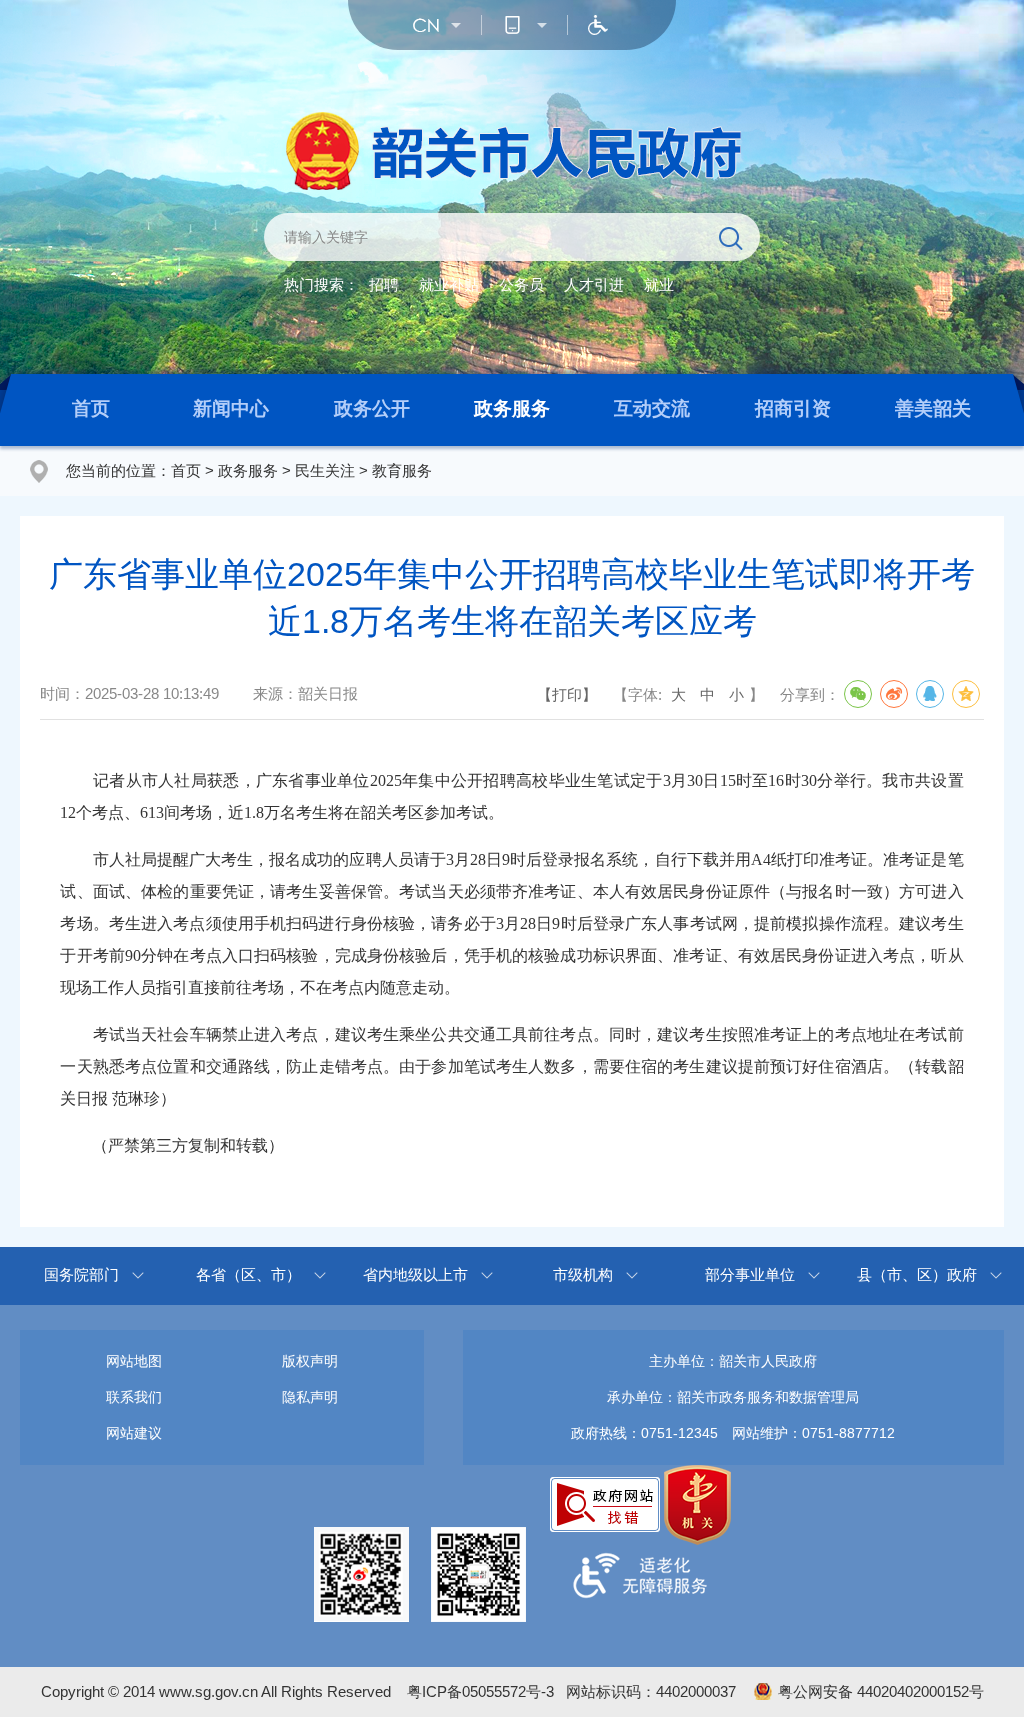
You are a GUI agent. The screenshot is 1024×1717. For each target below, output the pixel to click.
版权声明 (310, 1361)
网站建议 (134, 1433)
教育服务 (402, 470)
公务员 (521, 284)
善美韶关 (933, 408)
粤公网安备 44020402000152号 (881, 1691)
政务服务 (512, 408)
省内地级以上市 (415, 1274)
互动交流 (652, 408)
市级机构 (583, 1274)
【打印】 (567, 694)
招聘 (384, 284)
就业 (659, 284)
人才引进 (594, 284)
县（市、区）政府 (917, 1274)
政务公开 (372, 408)
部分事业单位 (750, 1274)
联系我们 (134, 1397)
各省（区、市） (248, 1274)
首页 (91, 408)
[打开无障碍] (598, 25)
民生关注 (325, 470)
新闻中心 (231, 408)
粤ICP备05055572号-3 (480, 1691)
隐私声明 (310, 1397)
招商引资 (793, 408)
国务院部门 (81, 1274)
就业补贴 (449, 284)
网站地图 (134, 1361)
